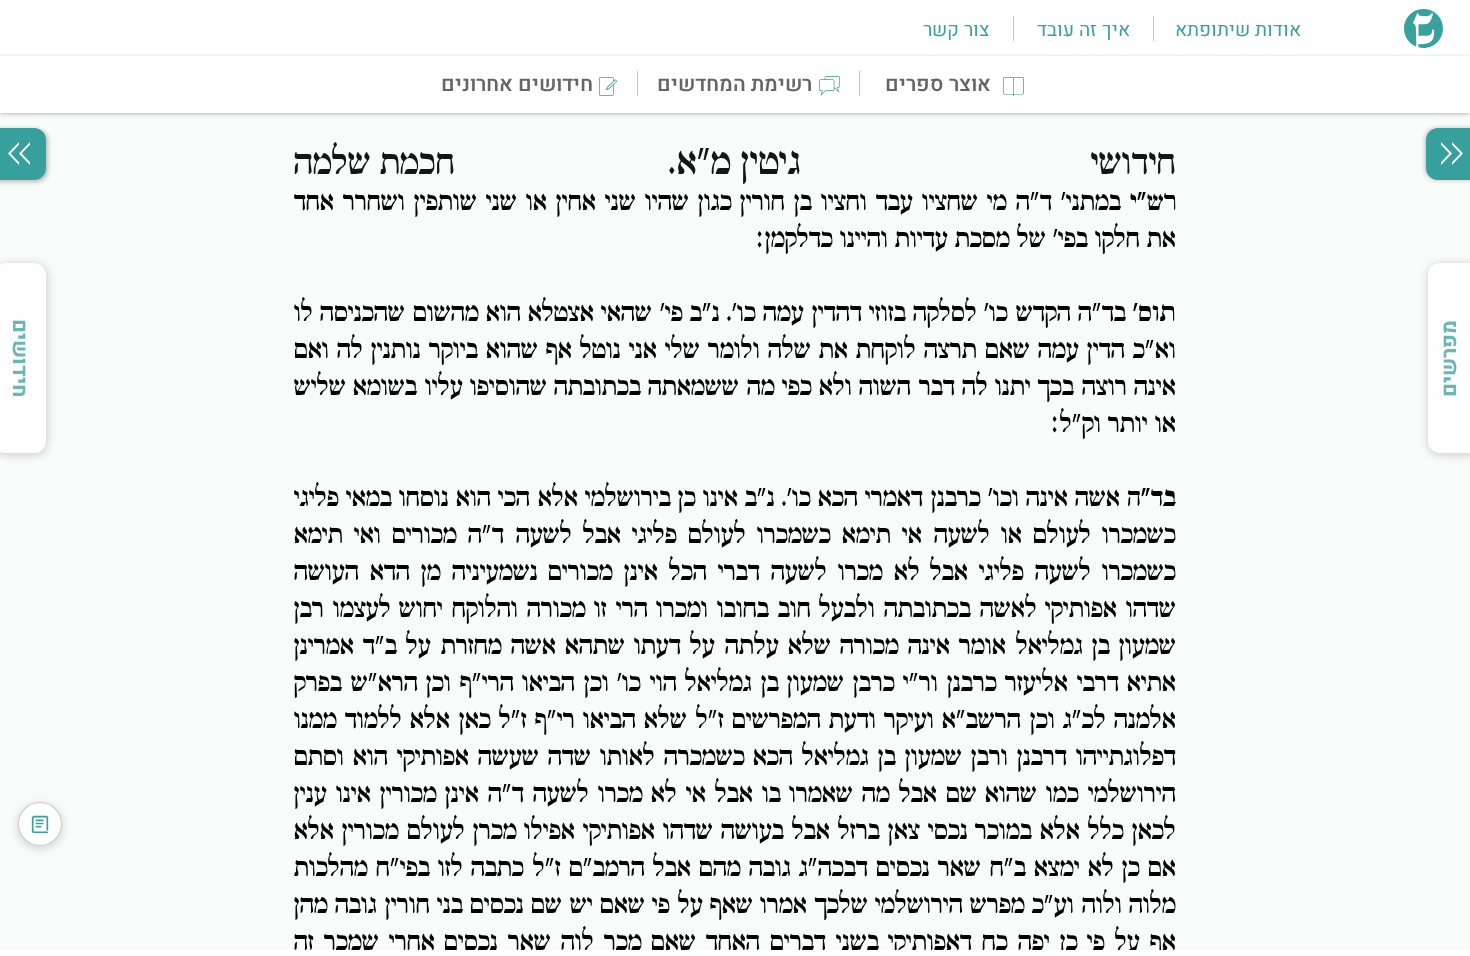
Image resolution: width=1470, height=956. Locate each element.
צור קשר (956, 30)
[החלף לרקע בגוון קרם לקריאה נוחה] (40, 824)
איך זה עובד (1083, 30)
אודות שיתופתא (1238, 30)
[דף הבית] (1423, 42)
